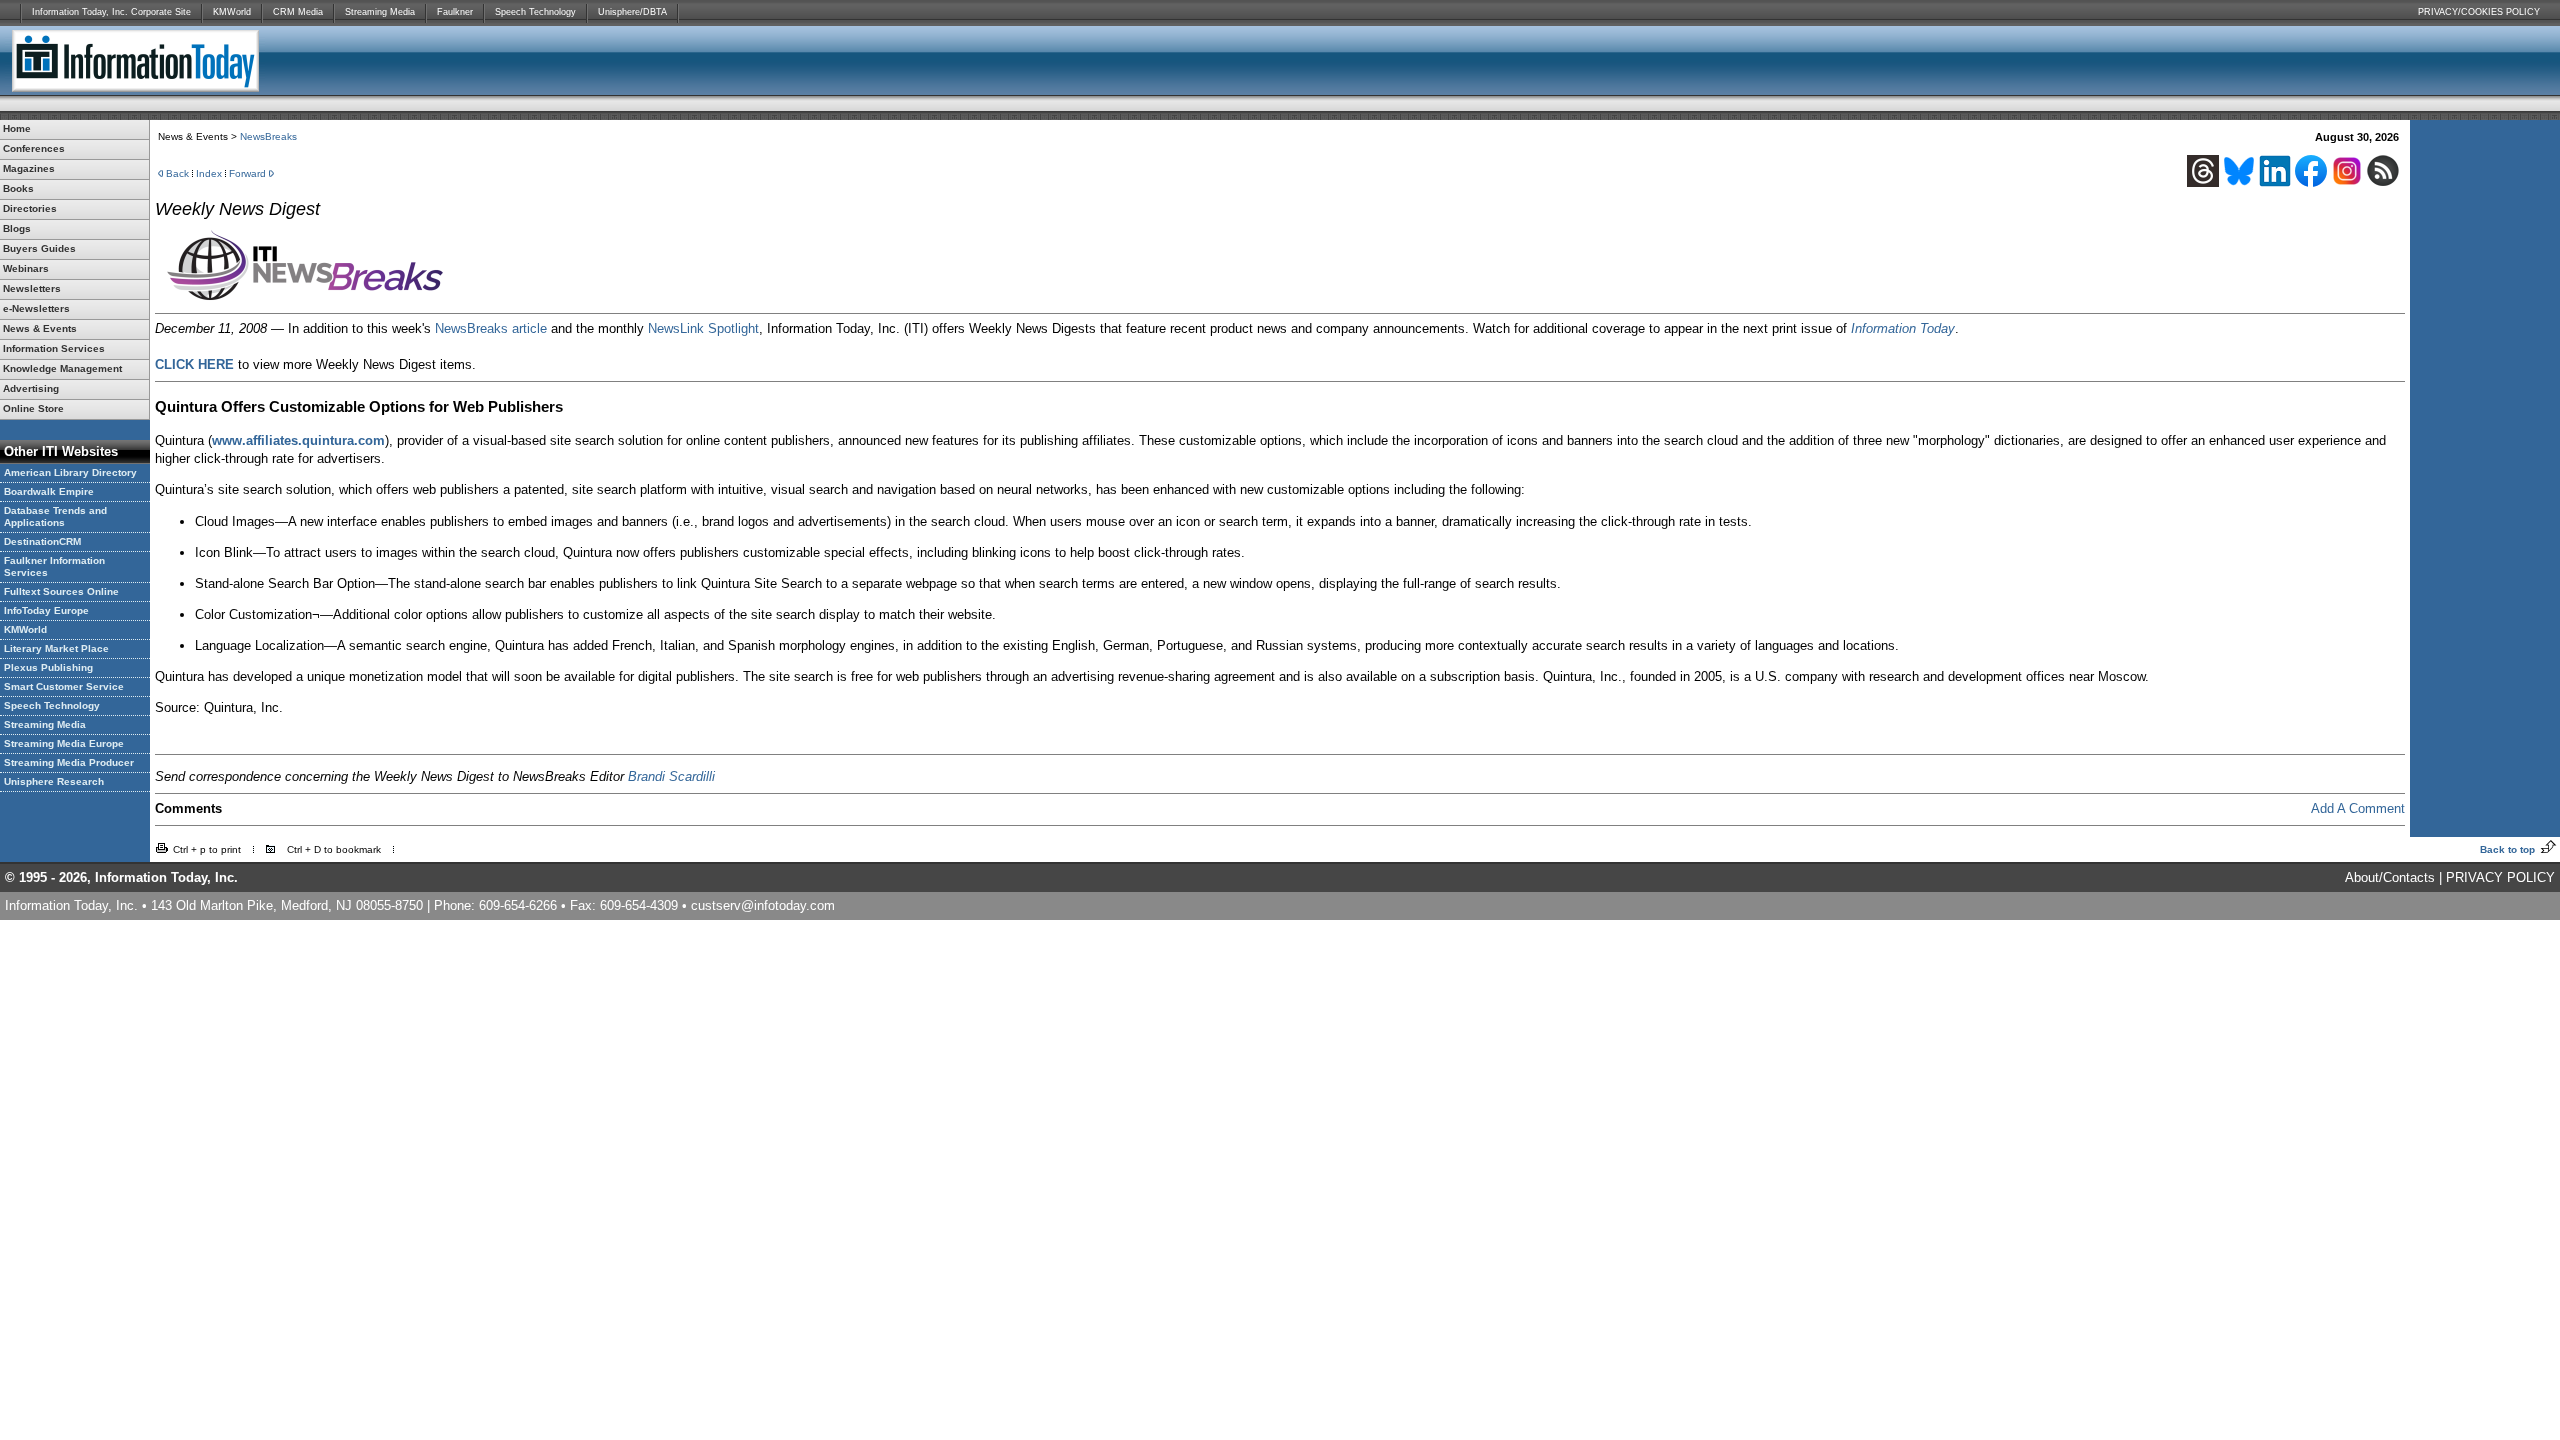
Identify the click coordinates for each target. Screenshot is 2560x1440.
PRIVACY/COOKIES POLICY (2479, 12)
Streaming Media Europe (64, 743)
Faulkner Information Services (54, 566)
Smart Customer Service (64, 686)
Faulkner (455, 12)
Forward (247, 173)
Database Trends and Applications (55, 516)
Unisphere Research (54, 781)
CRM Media (298, 12)
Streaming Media (380, 12)
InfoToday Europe (46, 610)
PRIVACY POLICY (2500, 877)
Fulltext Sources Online (61, 591)
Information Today (1903, 328)
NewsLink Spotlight (703, 328)
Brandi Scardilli (671, 776)
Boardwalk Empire (49, 491)
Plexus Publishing (48, 667)
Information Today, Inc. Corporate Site (111, 12)
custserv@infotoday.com (763, 905)
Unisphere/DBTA (632, 12)
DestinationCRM (42, 541)
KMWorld (232, 12)
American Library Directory (70, 472)
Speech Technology (535, 12)
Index (209, 173)
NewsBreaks (268, 136)
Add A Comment (2358, 808)
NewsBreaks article (491, 328)
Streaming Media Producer (69, 762)
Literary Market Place (56, 648)
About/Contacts (2390, 877)
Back (177, 173)
